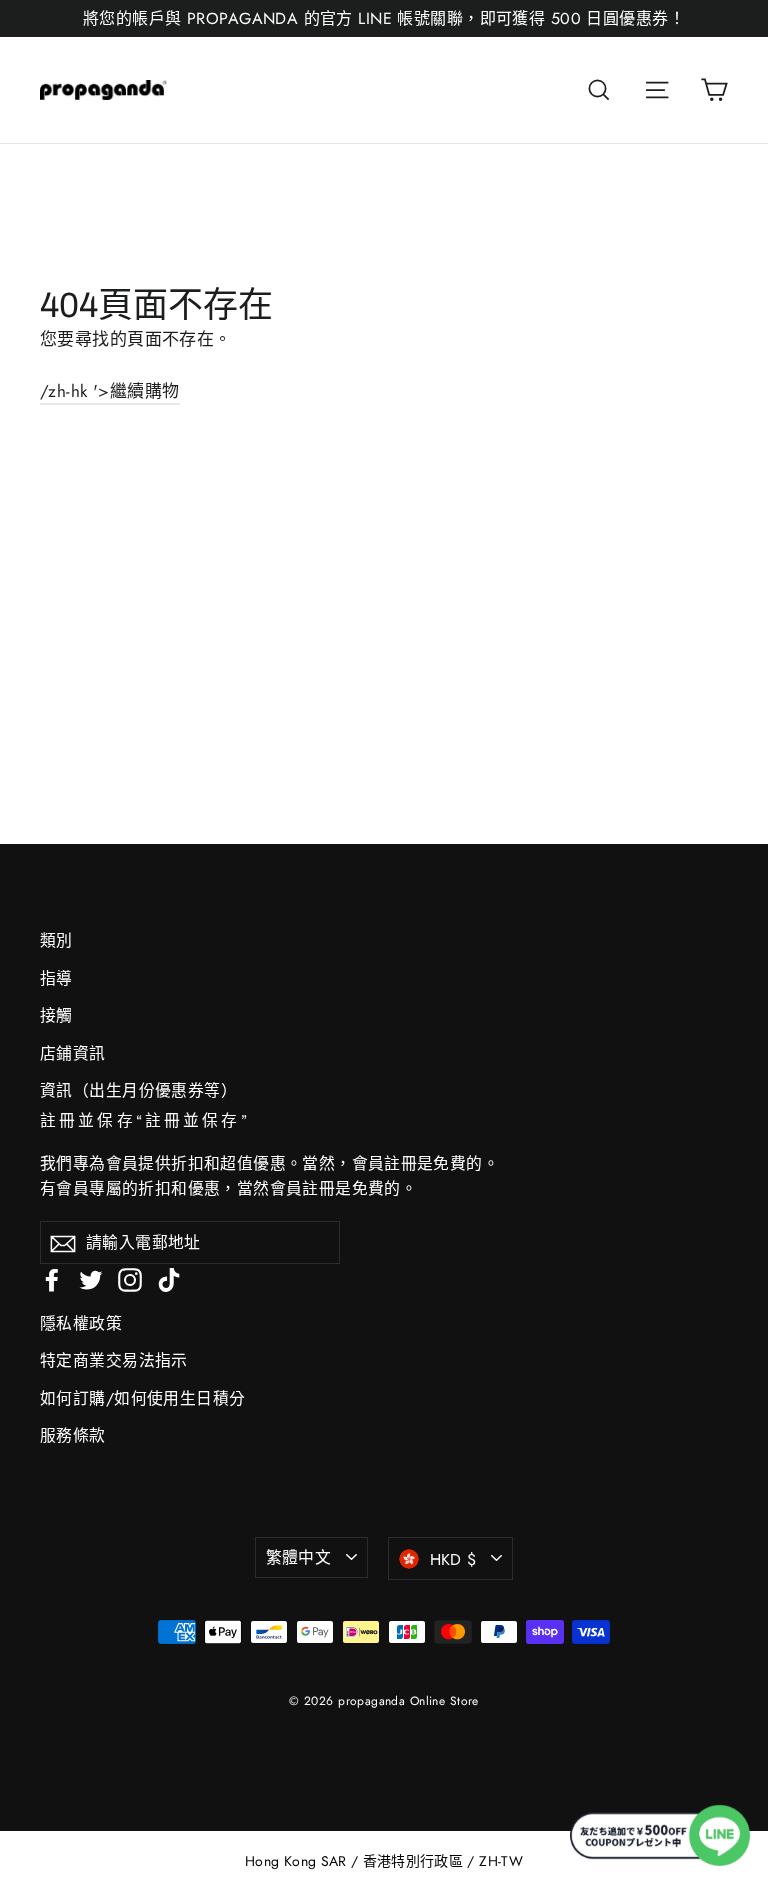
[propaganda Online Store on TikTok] (169, 1277)
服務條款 (73, 1435)
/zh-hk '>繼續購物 (110, 391)
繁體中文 (299, 1557)
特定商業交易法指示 (114, 1360)
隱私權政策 (81, 1323)
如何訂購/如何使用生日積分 (143, 1398)
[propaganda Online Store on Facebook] (52, 1277)
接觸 (56, 1015)
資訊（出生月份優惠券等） (138, 1090)
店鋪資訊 (73, 1053)
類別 (56, 940)
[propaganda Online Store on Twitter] (91, 1277)
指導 (56, 978)
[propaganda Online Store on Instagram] (130, 1277)
